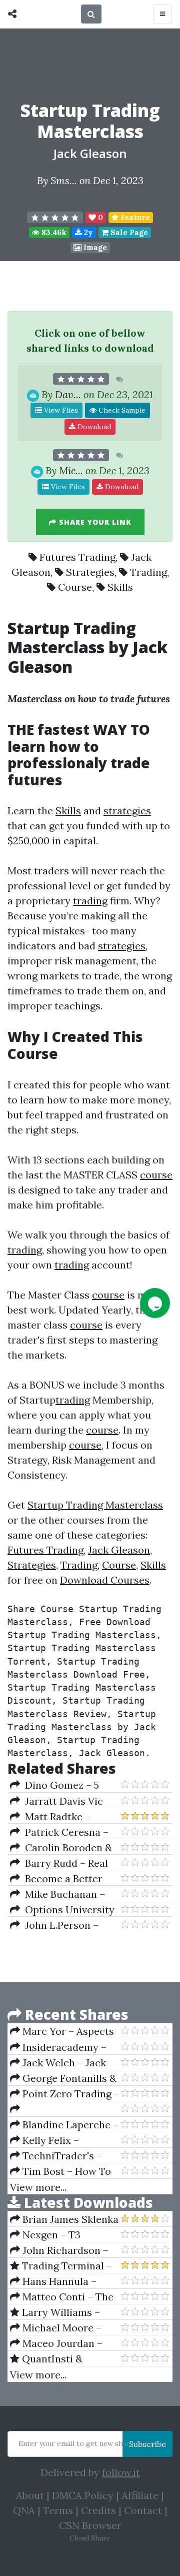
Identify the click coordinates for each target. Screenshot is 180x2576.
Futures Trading (77, 557)
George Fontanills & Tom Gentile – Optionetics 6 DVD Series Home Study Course (63, 2078)
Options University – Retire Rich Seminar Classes (62, 1910)
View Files (60, 410)
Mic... (71, 470)
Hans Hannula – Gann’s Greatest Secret (53, 2281)
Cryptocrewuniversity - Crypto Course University (65, 2109)
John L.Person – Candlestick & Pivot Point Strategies (56, 1925)
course (156, 1175)
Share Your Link (94, 522)
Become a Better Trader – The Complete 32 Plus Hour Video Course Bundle (65, 1879)
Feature (134, 217)
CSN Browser (90, 2525)
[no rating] (55, 218)
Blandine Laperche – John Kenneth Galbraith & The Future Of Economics (64, 2125)
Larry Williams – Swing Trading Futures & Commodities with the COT (63, 2312)
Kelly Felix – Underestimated (48, 2140)
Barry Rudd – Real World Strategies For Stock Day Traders (59, 1863)
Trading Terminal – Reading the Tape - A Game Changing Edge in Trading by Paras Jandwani (61, 2266)
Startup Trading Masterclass (95, 1505)
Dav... (68, 394)
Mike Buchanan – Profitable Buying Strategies (57, 1894)
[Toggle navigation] (162, 14)
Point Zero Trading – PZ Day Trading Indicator (65, 2094)
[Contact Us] (155, 1303)
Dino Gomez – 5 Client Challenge (54, 1785)
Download (93, 427)
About (30, 2495)
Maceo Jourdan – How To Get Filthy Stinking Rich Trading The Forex (61, 2343)
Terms (58, 2510)
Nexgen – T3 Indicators (45, 2235)
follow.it (121, 2472)
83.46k (53, 232)
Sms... (64, 180)
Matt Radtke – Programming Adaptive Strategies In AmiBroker (64, 1817)
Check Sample (121, 410)
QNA (24, 2510)
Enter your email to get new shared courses (92, 2443)
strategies (127, 811)
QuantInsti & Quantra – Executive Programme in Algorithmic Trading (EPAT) (58, 2359)
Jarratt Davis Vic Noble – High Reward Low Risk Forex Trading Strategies (59, 1801)
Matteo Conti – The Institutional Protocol (62, 2297)
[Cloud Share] (15, 14)
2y (87, 232)
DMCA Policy (83, 2495)
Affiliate (140, 2495)
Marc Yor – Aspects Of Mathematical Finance (62, 2031)
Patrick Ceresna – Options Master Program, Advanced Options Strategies (59, 1832)
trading (90, 901)
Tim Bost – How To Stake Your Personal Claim (60, 2171)
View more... (38, 2187)
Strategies (90, 572)
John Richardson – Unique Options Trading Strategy (59, 2250)
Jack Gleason (90, 153)
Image (94, 247)
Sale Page (128, 232)
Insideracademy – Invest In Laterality (58, 2047)
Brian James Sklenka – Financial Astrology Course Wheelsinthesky (64, 2219)
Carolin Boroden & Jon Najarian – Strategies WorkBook (61, 1848)
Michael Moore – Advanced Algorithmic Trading (62, 2328)
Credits (98, 2510)
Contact (143, 2510)
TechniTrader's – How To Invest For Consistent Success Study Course (56, 2156)
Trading (148, 572)
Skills (120, 587)
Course (75, 587)
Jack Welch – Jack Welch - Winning (58, 2063)
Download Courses (105, 1580)
